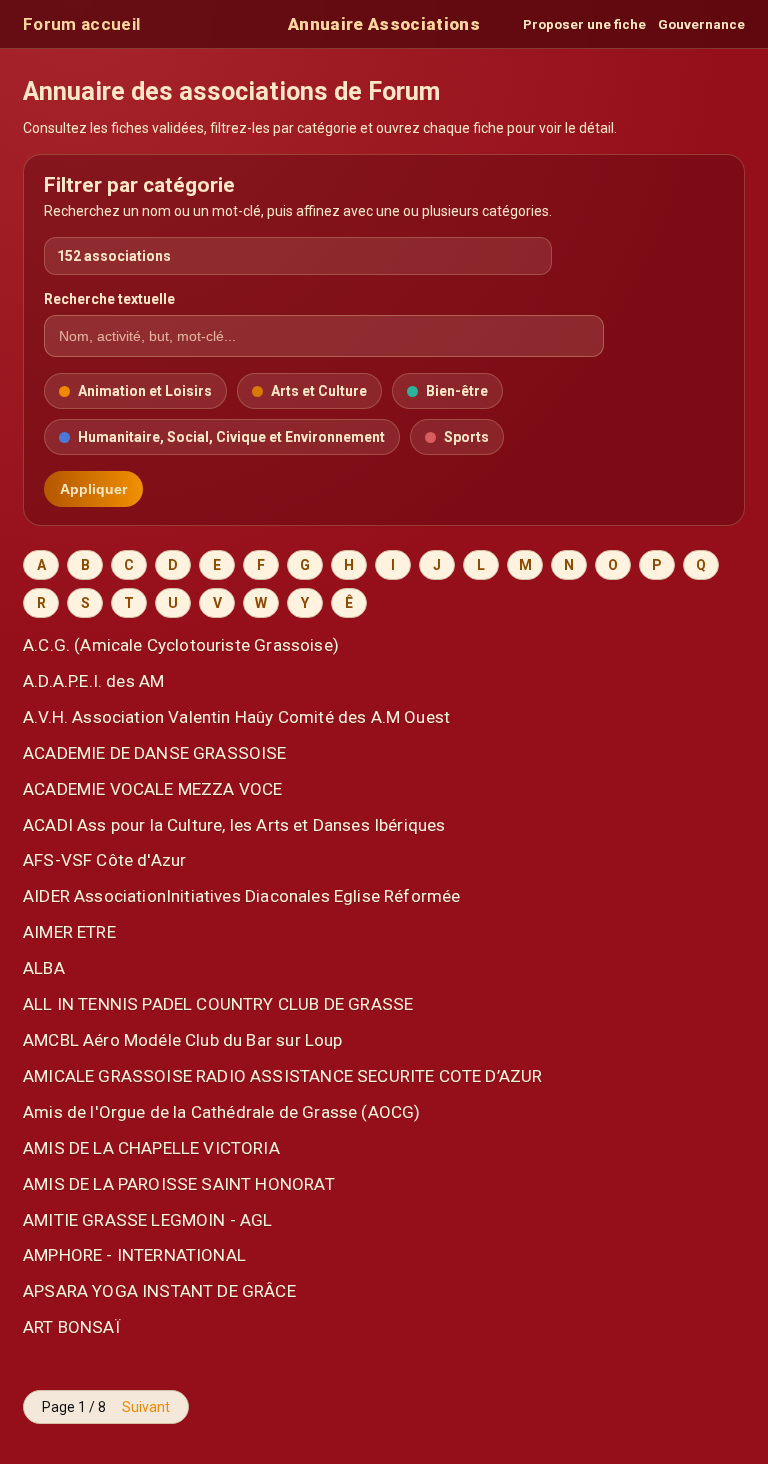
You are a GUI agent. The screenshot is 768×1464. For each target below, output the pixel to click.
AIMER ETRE (69, 932)
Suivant (146, 1407)
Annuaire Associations (384, 24)
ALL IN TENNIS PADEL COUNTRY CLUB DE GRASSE (218, 1004)
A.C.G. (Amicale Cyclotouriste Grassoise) (181, 645)
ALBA (44, 968)
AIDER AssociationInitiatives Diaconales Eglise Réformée (241, 896)
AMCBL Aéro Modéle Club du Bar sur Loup (183, 1040)
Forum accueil (81, 24)
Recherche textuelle (109, 299)
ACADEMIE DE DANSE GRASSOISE (155, 753)
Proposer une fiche (584, 24)
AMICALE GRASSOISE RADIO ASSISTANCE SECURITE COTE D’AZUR (282, 1076)
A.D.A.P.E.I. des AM (93, 681)
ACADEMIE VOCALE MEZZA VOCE (152, 789)
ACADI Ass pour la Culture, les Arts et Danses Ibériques (234, 825)
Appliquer (93, 489)
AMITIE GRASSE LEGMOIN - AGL (148, 1220)
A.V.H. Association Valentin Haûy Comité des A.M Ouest (236, 717)
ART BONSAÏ (71, 1327)
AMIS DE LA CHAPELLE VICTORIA (151, 1148)
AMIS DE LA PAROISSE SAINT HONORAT (179, 1184)
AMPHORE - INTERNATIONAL (134, 1255)
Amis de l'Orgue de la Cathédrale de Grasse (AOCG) (221, 1112)
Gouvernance (701, 24)
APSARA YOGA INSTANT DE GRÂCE (159, 1291)
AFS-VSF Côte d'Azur (104, 860)
